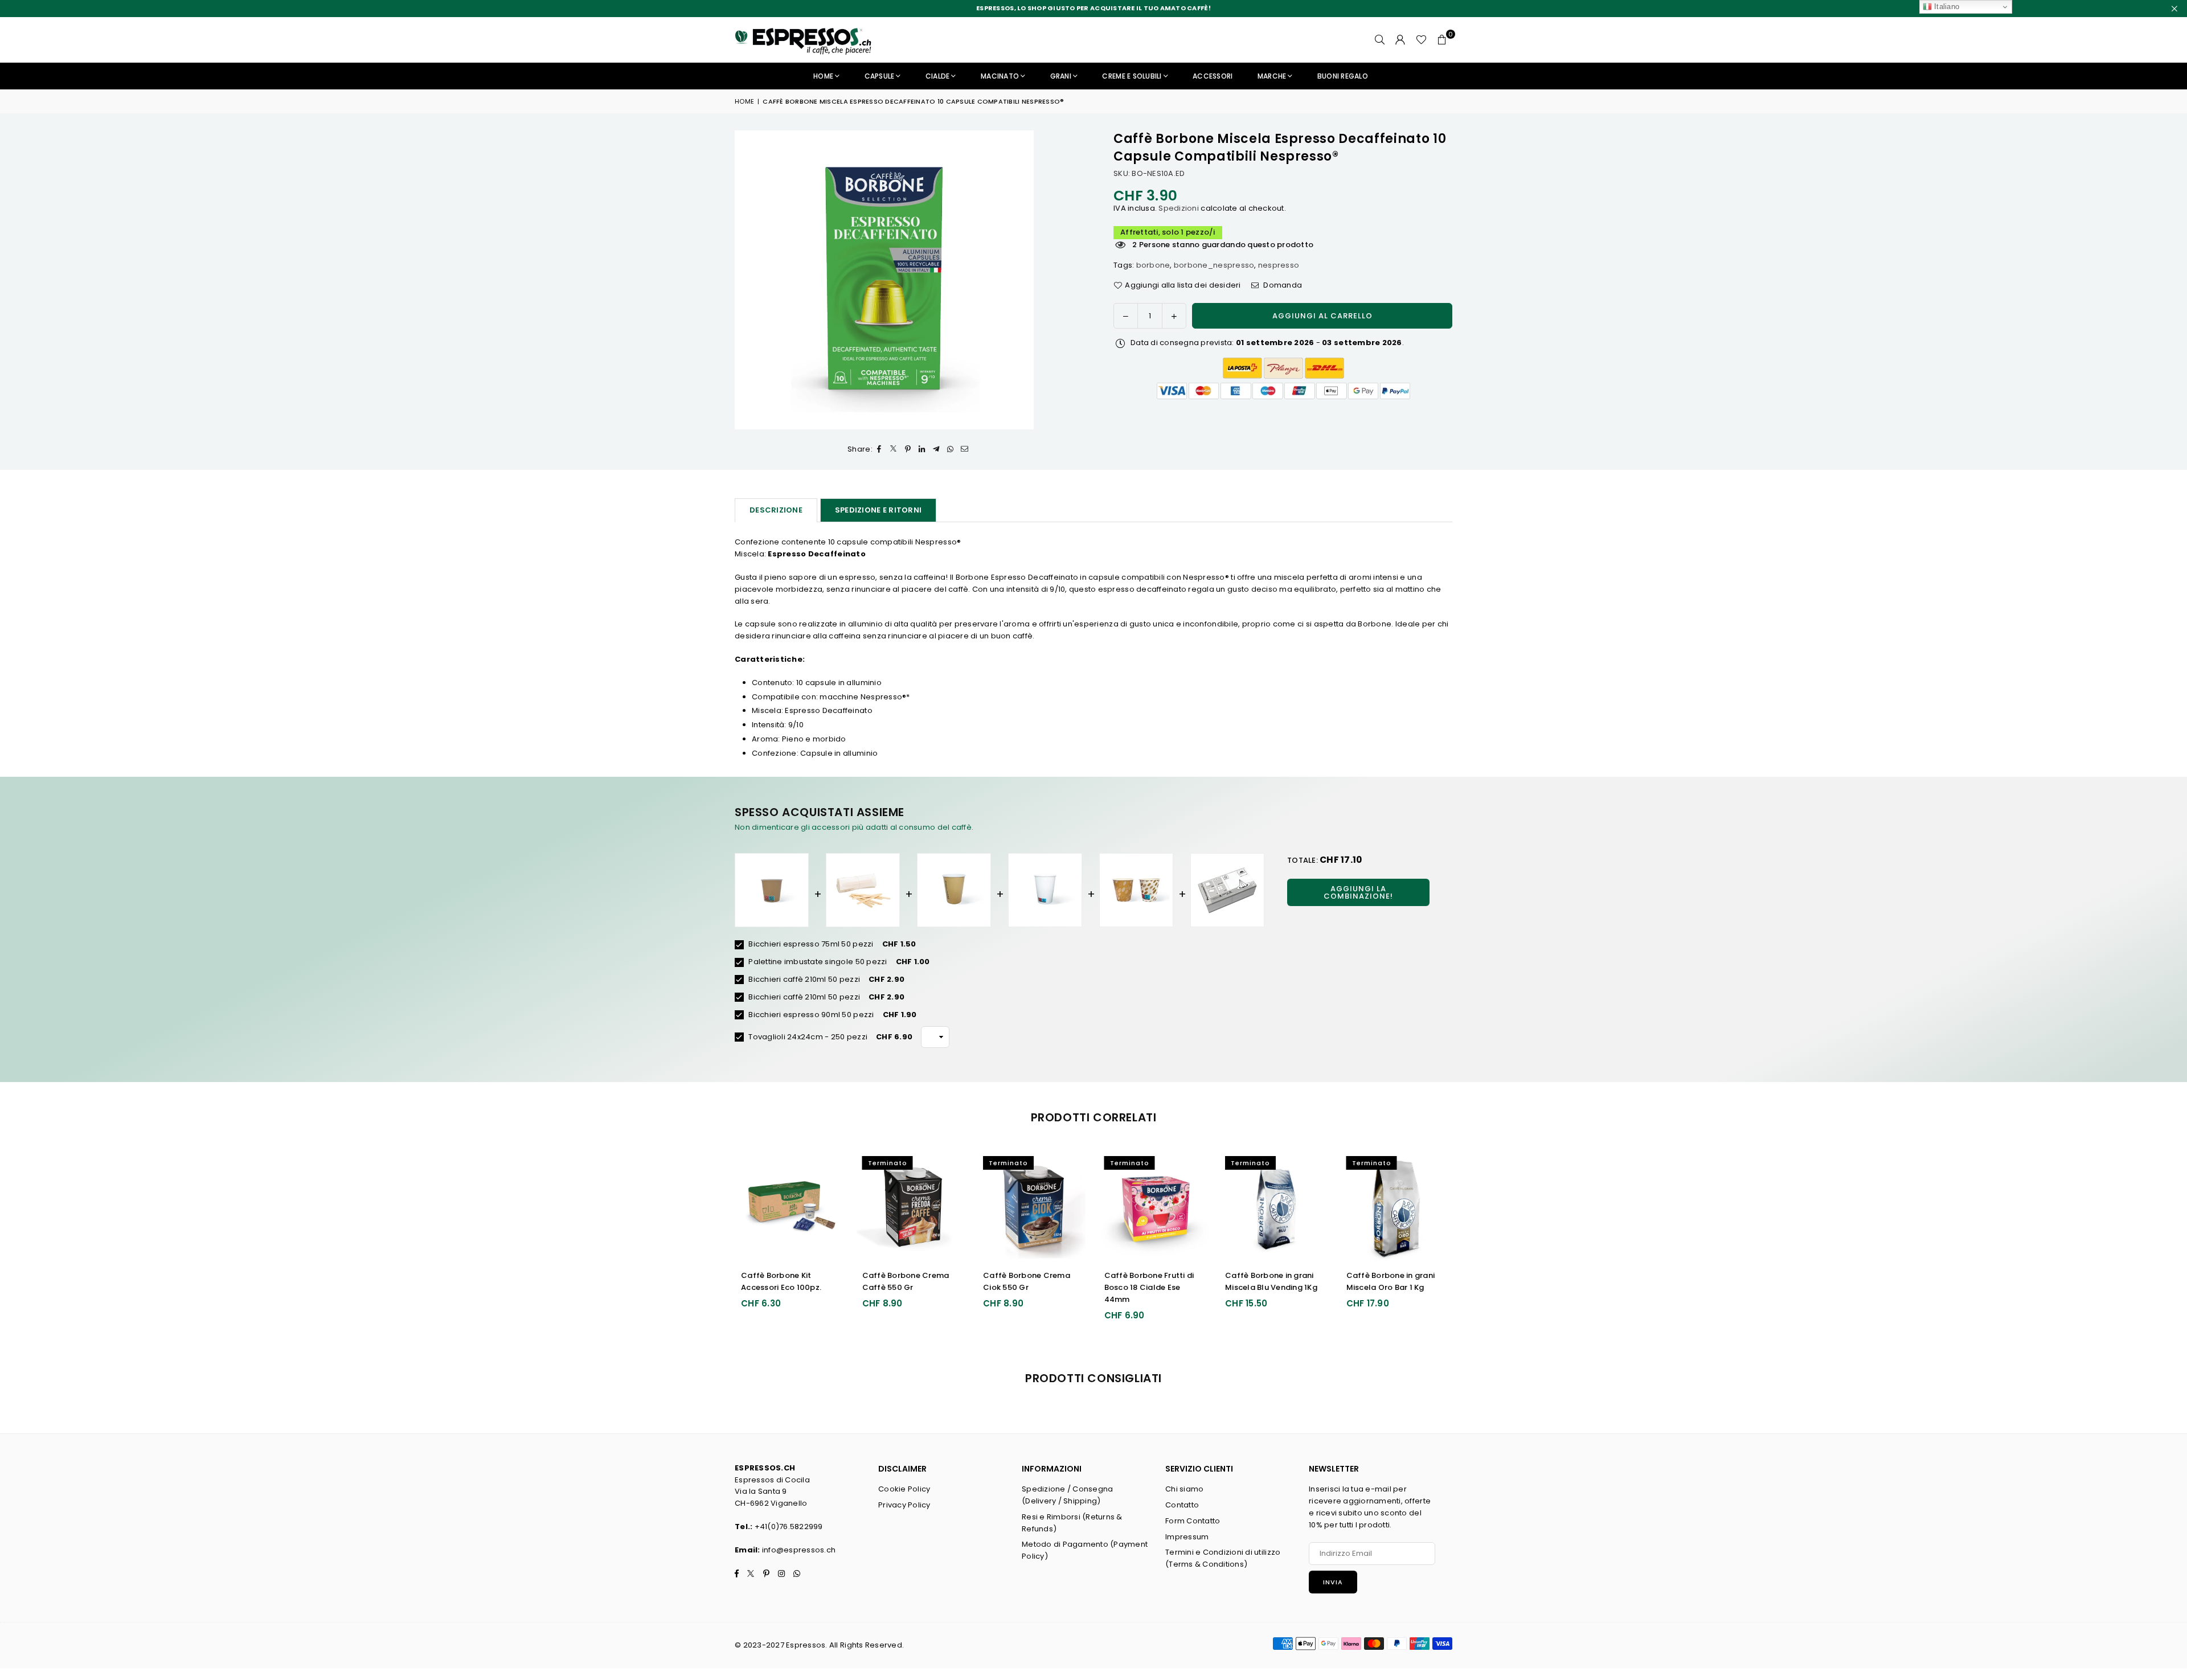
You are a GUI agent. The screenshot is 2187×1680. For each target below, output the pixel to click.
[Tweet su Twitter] (894, 450)
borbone (1153, 265)
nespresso (1279, 265)
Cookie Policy (904, 1489)
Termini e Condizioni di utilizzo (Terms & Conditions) (1223, 1558)
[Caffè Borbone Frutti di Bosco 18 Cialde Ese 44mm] (1035, 1206)
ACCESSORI (1213, 76)
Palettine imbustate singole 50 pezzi (817, 962)
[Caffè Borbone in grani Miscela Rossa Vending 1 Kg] (1398, 1206)
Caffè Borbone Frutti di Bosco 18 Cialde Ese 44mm (1030, 1287)
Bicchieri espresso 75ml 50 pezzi (810, 944)
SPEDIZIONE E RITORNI (878, 510)
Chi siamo (1184, 1489)
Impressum (1187, 1537)
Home (823, 76)
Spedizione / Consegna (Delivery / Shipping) (1067, 1495)
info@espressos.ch (799, 1550)
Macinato (1000, 76)
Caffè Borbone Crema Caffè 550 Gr (786, 1281)
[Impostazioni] (1400, 40)
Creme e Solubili (1132, 76)
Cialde (938, 76)
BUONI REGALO (1343, 76)
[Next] (1464, 1243)
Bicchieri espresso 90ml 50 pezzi (810, 1015)
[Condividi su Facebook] (880, 450)
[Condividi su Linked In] (922, 450)
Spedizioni (1178, 208)
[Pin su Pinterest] (908, 450)
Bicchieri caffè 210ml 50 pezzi (803, 979)
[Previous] (724, 1243)
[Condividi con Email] (965, 450)
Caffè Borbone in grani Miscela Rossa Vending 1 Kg (1395, 1287)
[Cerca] (1380, 40)
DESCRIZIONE (776, 510)
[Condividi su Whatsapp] (951, 450)
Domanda (1282, 285)
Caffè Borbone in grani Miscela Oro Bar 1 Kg (1271, 1281)
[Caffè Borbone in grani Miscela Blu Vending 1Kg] (1156, 1206)
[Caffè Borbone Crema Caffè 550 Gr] (793, 1206)
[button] (1442, 40)
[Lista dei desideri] (1421, 40)
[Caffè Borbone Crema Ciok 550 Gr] (914, 1206)
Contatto (1182, 1505)
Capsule (880, 76)
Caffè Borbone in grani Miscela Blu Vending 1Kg (1152, 1281)
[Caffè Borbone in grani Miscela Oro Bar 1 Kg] (1277, 1206)
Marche (1272, 76)
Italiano (1946, 7)
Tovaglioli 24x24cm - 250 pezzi (807, 1037)
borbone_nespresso (1214, 265)
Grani (1061, 76)
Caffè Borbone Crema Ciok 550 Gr (908, 1281)
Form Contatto (1193, 1521)
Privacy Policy (904, 1505)
